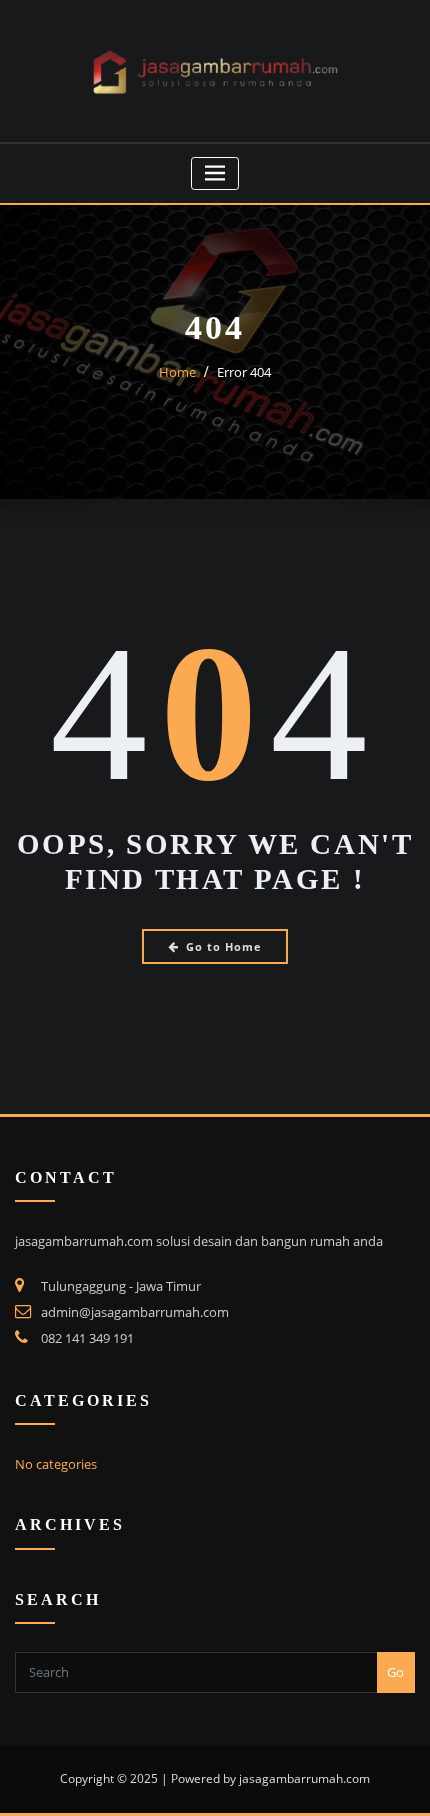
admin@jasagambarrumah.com (135, 1312)
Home (177, 372)
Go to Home (224, 946)
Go (395, 1672)
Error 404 (244, 372)
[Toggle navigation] (215, 173)
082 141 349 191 (87, 1338)
